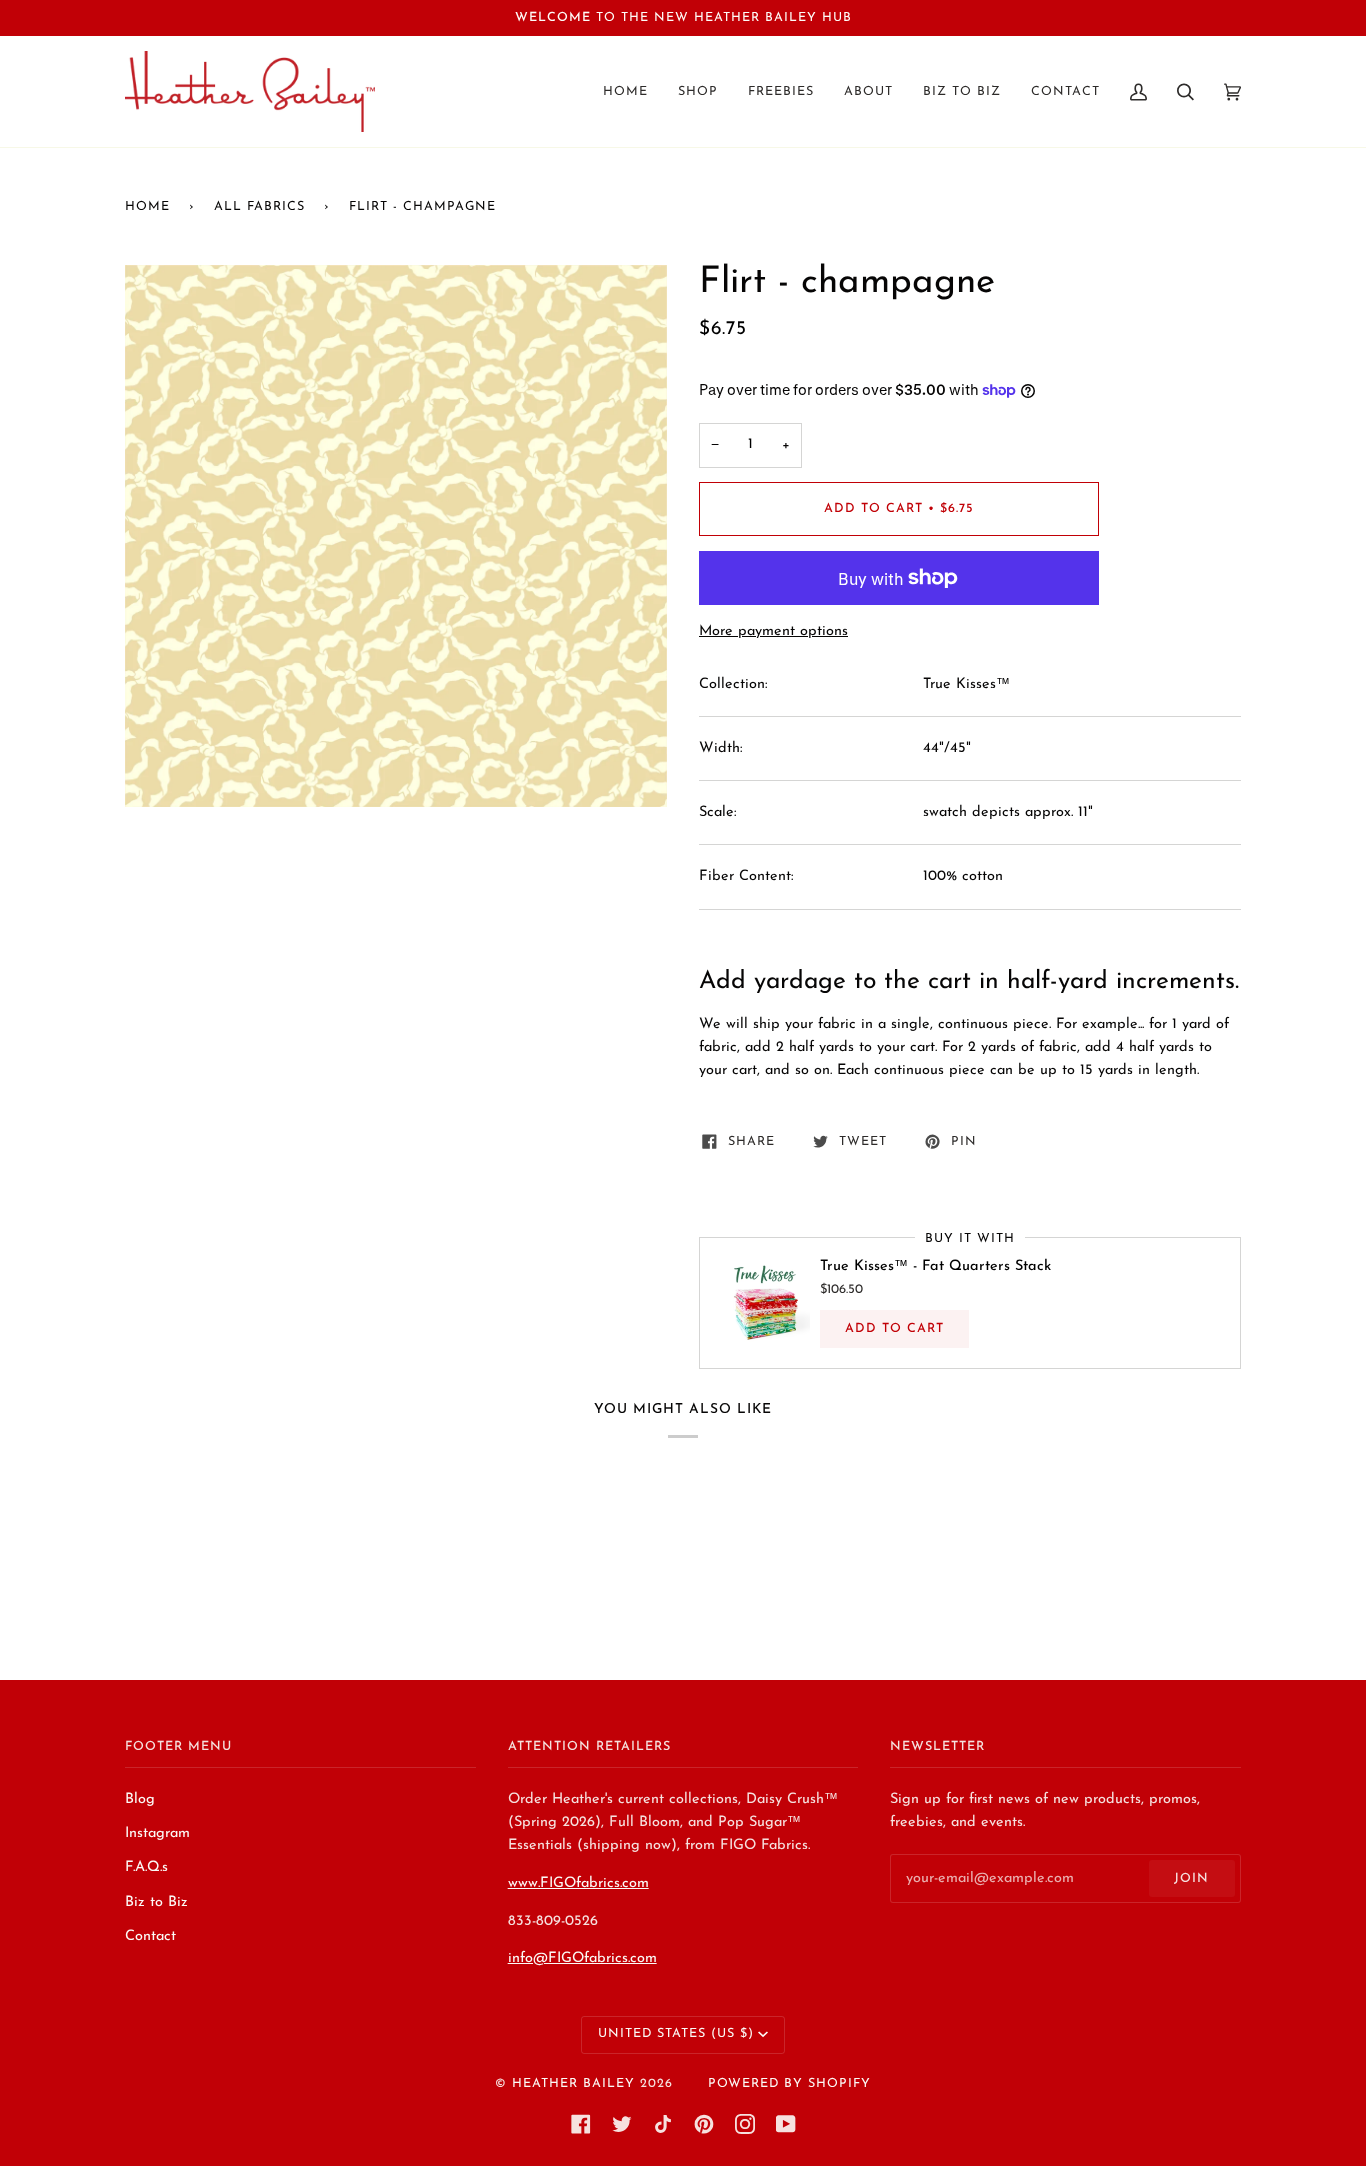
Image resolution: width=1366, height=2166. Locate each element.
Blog (140, 1799)
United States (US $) (676, 2034)
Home (147, 207)
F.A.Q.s (146, 1867)
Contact (150, 1936)
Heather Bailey (573, 2084)
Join (1191, 1879)
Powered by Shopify (789, 2084)
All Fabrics (259, 207)
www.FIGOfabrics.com (578, 1883)
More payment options (773, 631)
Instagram (157, 1833)
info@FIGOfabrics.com (582, 1958)
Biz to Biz (156, 1902)
